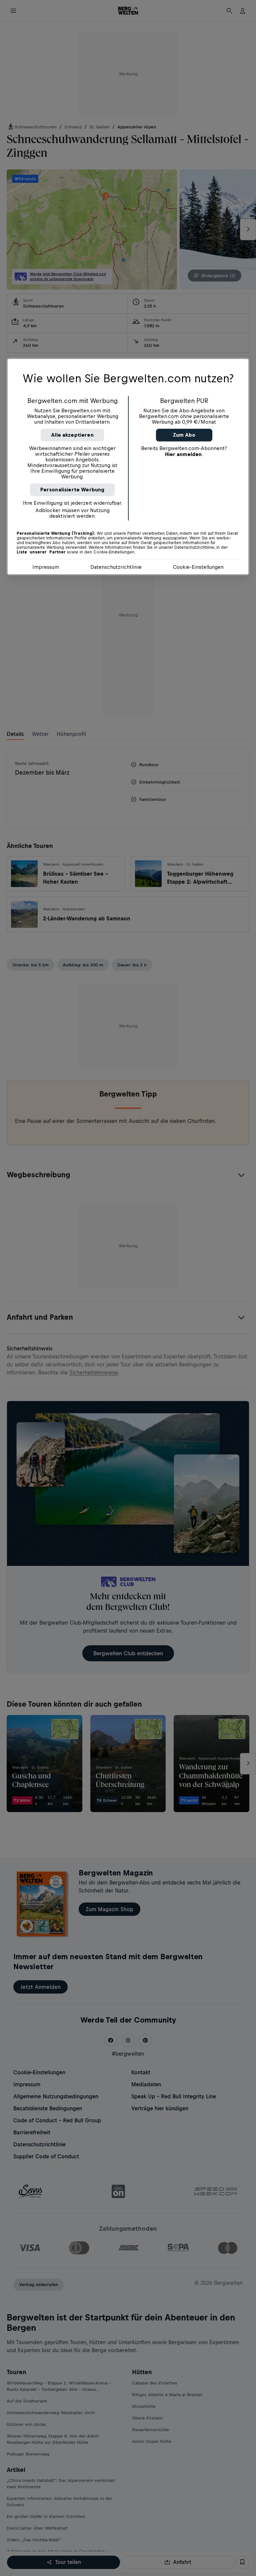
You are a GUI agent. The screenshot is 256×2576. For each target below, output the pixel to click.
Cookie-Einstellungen (198, 567)
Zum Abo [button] (184, 435)
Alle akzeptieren (72, 435)
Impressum (46, 567)
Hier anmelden (183, 455)
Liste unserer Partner (41, 552)
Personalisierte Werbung (72, 490)
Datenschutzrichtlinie (116, 567)
